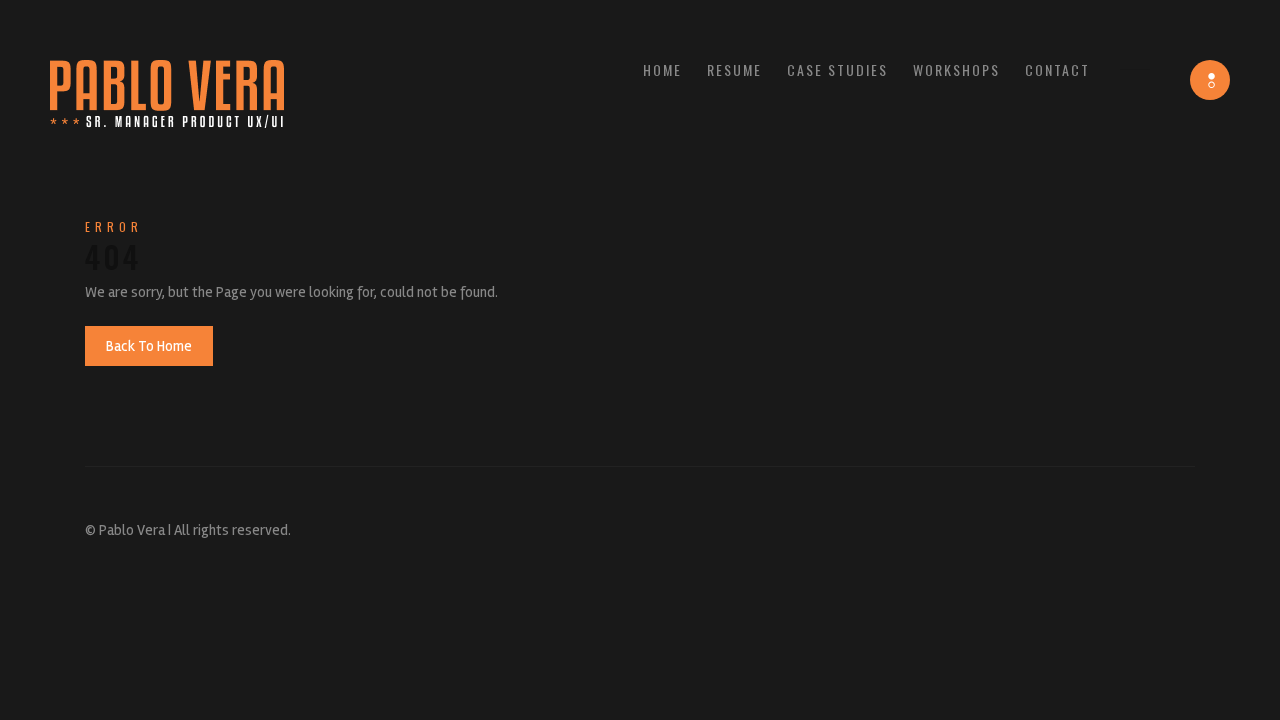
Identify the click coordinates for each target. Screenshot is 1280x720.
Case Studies (837, 69)
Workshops (956, 69)
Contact (1057, 69)
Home (662, 69)
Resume (734, 69)
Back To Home (149, 346)
